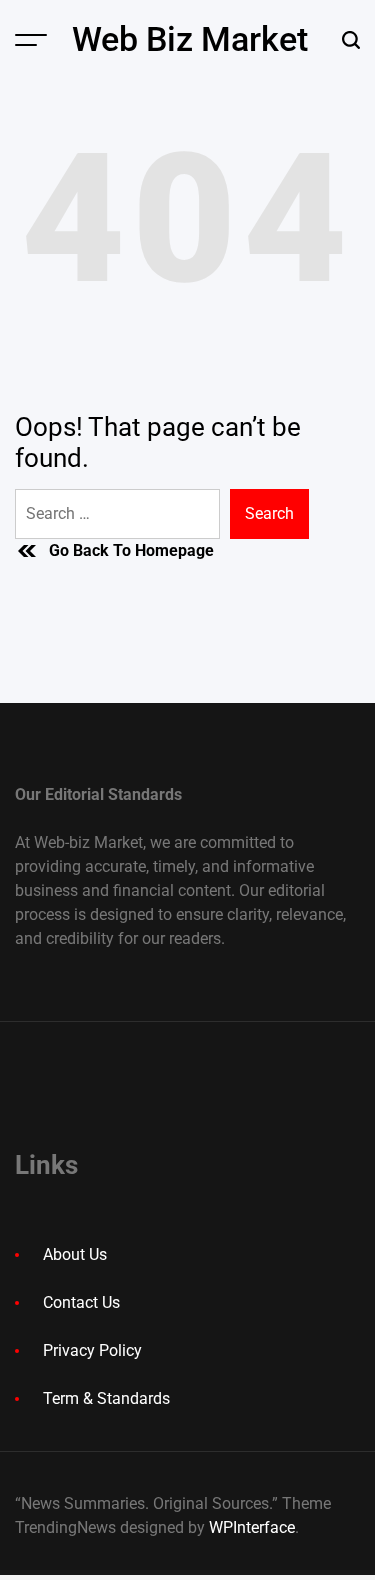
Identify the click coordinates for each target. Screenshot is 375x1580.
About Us (75, 1254)
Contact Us (81, 1302)
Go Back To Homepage (131, 550)
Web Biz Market (190, 39)
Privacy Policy (92, 1350)
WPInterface (252, 1527)
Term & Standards (106, 1398)
